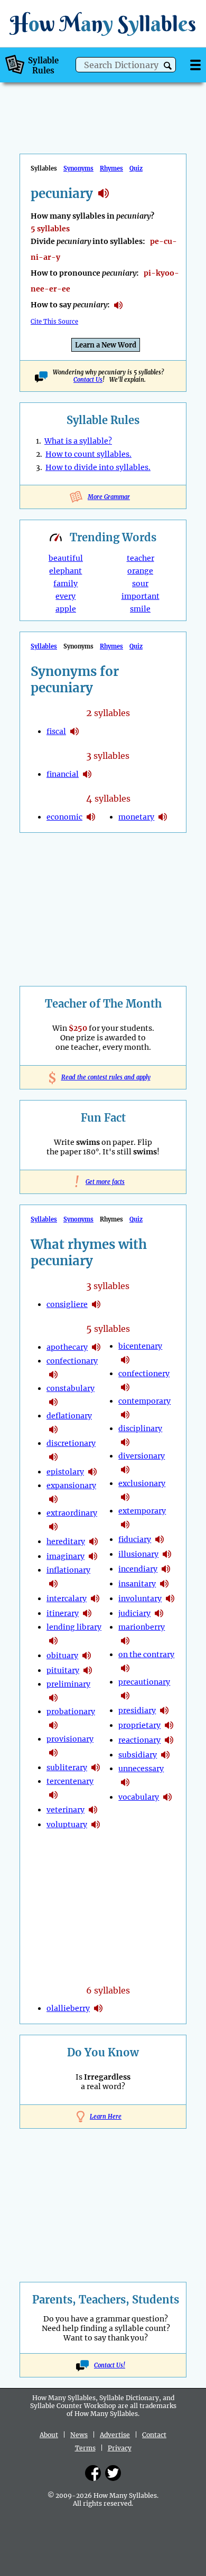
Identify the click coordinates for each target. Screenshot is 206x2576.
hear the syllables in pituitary (88, 1670)
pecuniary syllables (104, 193)
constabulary (71, 1388)
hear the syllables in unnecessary (125, 1782)
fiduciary (135, 1539)
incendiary (138, 1569)
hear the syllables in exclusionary (125, 1497)
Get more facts (103, 1182)
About (49, 2435)
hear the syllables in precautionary (125, 1696)
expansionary (71, 1486)
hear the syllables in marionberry (125, 1641)
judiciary (134, 1613)
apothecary (67, 1347)
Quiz (136, 168)
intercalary (67, 1599)
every (65, 596)
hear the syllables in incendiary (166, 1569)
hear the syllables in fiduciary (160, 1539)
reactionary (139, 1740)
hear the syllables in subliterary (96, 1768)
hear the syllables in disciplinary (125, 1442)
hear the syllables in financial (87, 774)
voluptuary (67, 1825)
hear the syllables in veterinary (93, 1810)
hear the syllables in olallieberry (98, 2008)
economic (64, 817)
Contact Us (88, 380)
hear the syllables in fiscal (74, 731)
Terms (85, 2448)
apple (66, 609)
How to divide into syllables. (98, 467)
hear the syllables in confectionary (53, 1375)
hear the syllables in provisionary (53, 1753)
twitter (113, 2473)
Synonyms (78, 168)
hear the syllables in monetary (163, 817)
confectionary (72, 1361)
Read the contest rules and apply (103, 1077)
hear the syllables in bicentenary (125, 1360)
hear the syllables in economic (91, 817)
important (141, 596)
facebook (93, 2473)
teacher (141, 558)
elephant (65, 571)
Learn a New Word (106, 345)
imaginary (65, 1556)
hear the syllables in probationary (53, 1725)
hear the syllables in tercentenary (53, 1795)
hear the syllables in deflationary (53, 1430)
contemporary (144, 1401)
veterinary (65, 1810)
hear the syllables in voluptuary (96, 1825)
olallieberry (68, 2008)
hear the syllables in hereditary (93, 1541)
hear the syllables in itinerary (87, 1613)
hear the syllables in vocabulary (167, 1797)
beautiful (66, 558)
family (65, 584)
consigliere (67, 1304)
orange (140, 571)
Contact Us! (110, 2365)
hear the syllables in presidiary (164, 1710)
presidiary (137, 1710)
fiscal (56, 731)
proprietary (139, 1725)
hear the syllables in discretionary (53, 1457)
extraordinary (72, 1513)
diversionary (142, 1456)
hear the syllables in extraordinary (53, 1527)
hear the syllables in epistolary (92, 1472)
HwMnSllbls (103, 23)
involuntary (140, 1599)
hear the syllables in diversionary (125, 1470)
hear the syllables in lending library (53, 1641)
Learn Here (106, 2117)
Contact (154, 2435)
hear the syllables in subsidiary (165, 1755)
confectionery (144, 1374)
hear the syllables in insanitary (164, 1584)
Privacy (120, 2448)
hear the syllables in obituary (87, 1656)
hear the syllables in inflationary (53, 1584)
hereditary (66, 1541)
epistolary (65, 1472)
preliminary (68, 1684)
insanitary (137, 1584)
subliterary (67, 1768)
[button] (168, 66)
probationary (71, 1712)
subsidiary (138, 1755)
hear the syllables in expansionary (53, 1499)
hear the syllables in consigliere (96, 1304)
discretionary (71, 1443)
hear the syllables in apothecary (96, 1347)
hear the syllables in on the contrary (125, 1668)
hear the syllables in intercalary (95, 1599)
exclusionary (142, 1483)
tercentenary (70, 1781)
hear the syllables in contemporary (125, 1415)
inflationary (68, 1570)
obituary (62, 1656)
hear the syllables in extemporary (125, 1525)
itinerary (63, 1613)
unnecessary (141, 1769)
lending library (74, 1627)
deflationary (69, 1416)
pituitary (63, 1670)
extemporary (142, 1511)
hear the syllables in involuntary (170, 1599)
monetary (136, 817)
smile (140, 609)
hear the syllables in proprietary (169, 1725)
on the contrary (146, 1654)
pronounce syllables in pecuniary (118, 305)
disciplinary (140, 1428)
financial (63, 774)
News (79, 2435)
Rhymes (111, 168)
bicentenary (140, 1346)
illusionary (138, 1554)
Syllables (44, 646)
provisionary (70, 1739)
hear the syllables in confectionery (125, 1387)
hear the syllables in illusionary (167, 1554)
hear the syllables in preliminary (53, 1698)
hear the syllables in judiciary (159, 1613)
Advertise (115, 2435)
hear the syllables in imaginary (93, 1556)
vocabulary (139, 1797)
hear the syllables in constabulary (53, 1402)
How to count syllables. (88, 454)
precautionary (144, 1682)
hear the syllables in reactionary (169, 1740)
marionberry (142, 1627)
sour (140, 584)
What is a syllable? (78, 441)
